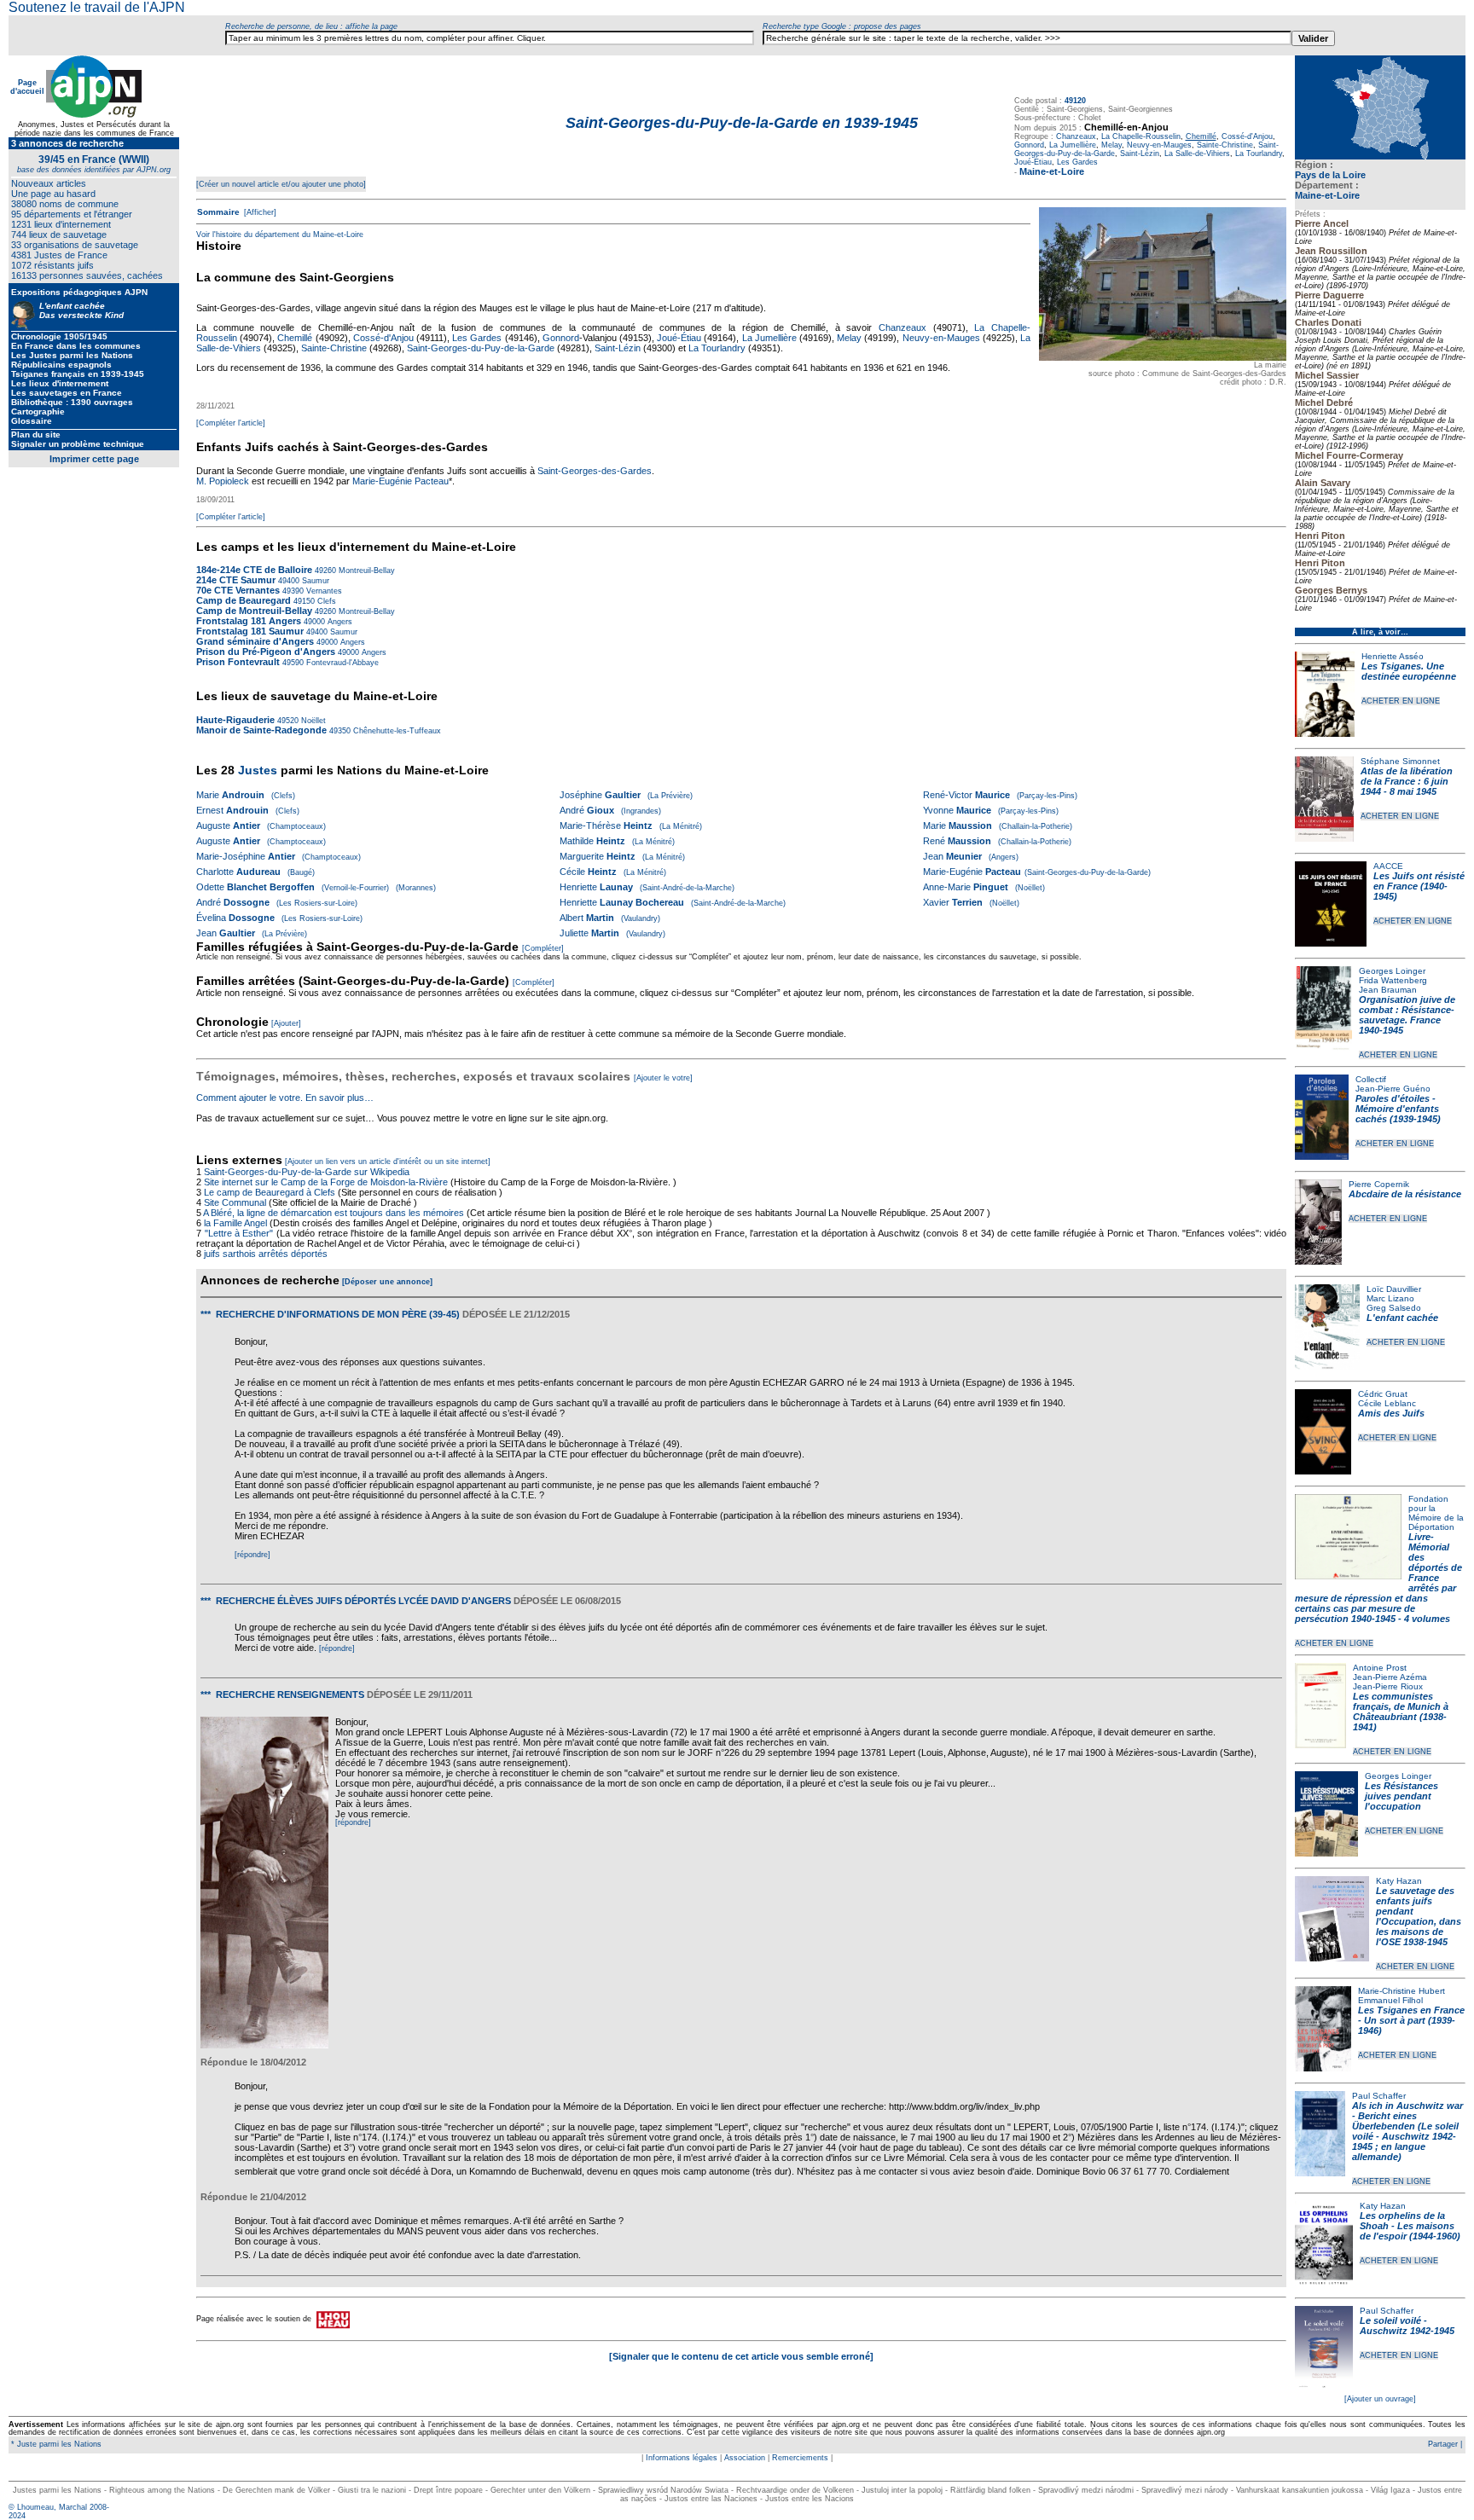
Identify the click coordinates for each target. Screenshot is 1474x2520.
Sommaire (218, 212)
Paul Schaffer (1379, 2096)
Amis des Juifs (1391, 1413)
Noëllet (312, 721)
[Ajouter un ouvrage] (1380, 2399)
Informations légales (682, 2458)
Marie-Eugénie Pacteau (400, 481)
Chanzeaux (1076, 136)
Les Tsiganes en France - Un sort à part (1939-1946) (1411, 2020)
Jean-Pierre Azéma (1390, 1677)
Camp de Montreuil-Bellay (254, 611)
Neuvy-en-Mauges (1159, 145)
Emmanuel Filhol (1390, 2000)
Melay (1111, 145)
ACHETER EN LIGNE (1401, 701)
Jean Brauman (1388, 990)
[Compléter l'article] (231, 423)
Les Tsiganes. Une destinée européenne (1409, 671)
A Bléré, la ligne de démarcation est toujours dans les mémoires (334, 1213)
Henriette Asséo (1393, 656)
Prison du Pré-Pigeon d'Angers (266, 652)
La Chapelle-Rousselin (1141, 136)
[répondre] (252, 1555)
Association (745, 2458)
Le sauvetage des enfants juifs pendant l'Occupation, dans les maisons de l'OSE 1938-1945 (1419, 1916)
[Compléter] (543, 948)
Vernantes (323, 591)
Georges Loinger (1392, 971)
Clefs (325, 601)
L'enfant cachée (1402, 1318)
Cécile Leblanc (1387, 1403)
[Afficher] (259, 212)
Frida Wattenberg (1393, 980)
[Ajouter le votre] (663, 1078)
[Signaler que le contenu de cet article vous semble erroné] (741, 2356)
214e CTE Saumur (236, 580)
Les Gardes (1077, 162)
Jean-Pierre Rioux (1388, 1686)
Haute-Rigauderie (235, 720)
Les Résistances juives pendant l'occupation (1401, 1796)
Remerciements (800, 2458)
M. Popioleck (223, 481)
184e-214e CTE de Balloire (254, 570)
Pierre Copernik (1379, 1184)
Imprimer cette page (94, 459)
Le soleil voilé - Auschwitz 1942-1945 (1407, 2326)
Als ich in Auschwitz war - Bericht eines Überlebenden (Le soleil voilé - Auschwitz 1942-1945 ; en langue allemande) (1407, 2131)
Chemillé (295, 338)
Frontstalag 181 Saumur (250, 631)
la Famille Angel (235, 1223)
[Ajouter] (286, 1023)
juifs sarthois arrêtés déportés (266, 1254)
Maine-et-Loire (1327, 195)
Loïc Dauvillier (1394, 1289)
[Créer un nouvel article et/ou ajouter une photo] (281, 184)
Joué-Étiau (1033, 162)
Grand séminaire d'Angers (255, 641)
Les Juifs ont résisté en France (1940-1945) (1419, 886)
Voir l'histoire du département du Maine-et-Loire (280, 235)
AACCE (1388, 866)
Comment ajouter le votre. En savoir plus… (285, 1098)
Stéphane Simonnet (1400, 761)
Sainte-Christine (1225, 145)
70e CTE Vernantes (238, 590)
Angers (339, 622)
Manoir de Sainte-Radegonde (261, 730)
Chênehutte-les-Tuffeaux (396, 731)
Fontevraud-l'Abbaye (341, 663)
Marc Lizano (1390, 1298)
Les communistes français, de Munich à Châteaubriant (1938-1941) (1401, 1712)
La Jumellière (1073, 145)
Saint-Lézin (1140, 154)
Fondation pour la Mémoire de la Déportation (1436, 1513)
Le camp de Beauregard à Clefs (270, 1192)
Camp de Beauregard (244, 600)
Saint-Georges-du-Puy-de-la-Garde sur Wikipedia (308, 1172)
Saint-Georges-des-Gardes (595, 471)
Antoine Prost (1380, 1668)
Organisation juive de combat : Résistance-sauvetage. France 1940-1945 (1407, 1015)
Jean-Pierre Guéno (1393, 1089)
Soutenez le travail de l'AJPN (97, 7)
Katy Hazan (1399, 1881)
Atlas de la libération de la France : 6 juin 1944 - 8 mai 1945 (1407, 781)
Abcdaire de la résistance (1405, 1194)
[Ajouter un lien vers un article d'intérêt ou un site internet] (388, 1162)
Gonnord (1029, 145)
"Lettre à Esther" (239, 1233)
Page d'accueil (27, 87)
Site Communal (235, 1202)
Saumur (314, 581)
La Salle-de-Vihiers (1197, 154)
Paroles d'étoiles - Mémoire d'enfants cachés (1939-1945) (1398, 1109)
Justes (258, 770)
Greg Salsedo (1394, 1308)
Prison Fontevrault (238, 662)
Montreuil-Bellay (366, 571)
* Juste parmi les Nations (55, 2444)
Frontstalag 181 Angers (249, 621)
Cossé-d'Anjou (1247, 136)
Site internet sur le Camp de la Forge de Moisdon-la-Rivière (326, 1182)
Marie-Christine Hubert (1401, 1991)
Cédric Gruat (1383, 1394)
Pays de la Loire (1330, 175)
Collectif (1371, 1079)
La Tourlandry (1259, 154)
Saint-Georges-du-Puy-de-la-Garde (481, 348)
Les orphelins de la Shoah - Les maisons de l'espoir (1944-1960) (1410, 2226)
